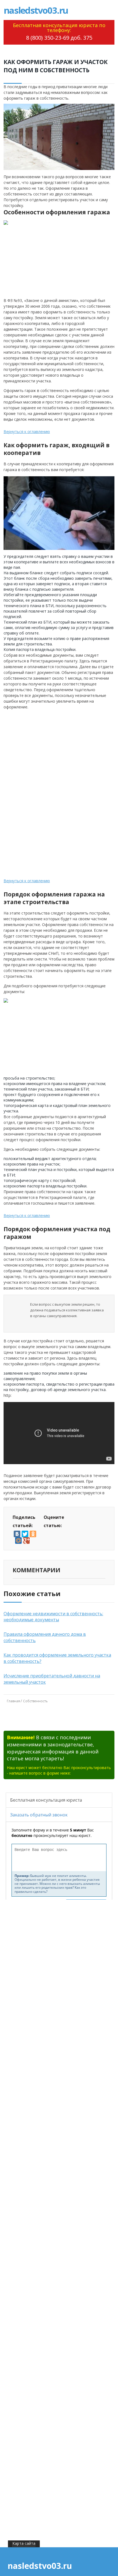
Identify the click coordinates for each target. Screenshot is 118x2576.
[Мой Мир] (18, 1541)
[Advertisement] (47, 751)
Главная (13, 1701)
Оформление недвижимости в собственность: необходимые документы (53, 1617)
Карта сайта (24, 2543)
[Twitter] (25, 1534)
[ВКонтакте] (17, 1534)
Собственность (35, 1701)
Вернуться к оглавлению (27, 432)
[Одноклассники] (33, 1534)
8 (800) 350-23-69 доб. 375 (59, 38)
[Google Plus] (26, 1541)
